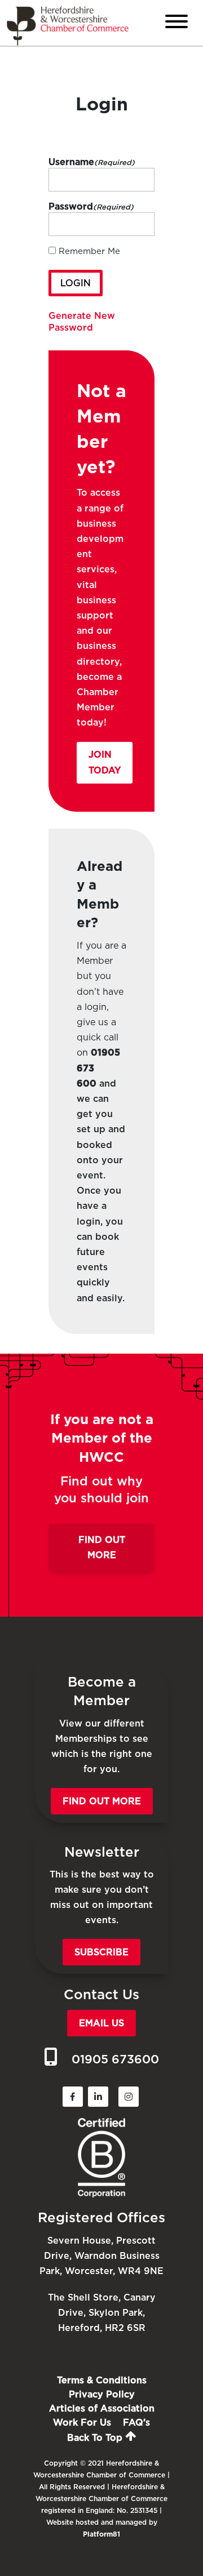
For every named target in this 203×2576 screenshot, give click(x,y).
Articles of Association (102, 2408)
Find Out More (102, 1547)
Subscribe (101, 1952)
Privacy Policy (102, 2394)
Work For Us (82, 2422)
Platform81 (101, 2534)
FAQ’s (136, 2422)
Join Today (105, 762)
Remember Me (89, 251)
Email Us (101, 2023)
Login (76, 283)
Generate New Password (82, 322)
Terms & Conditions (102, 2380)
